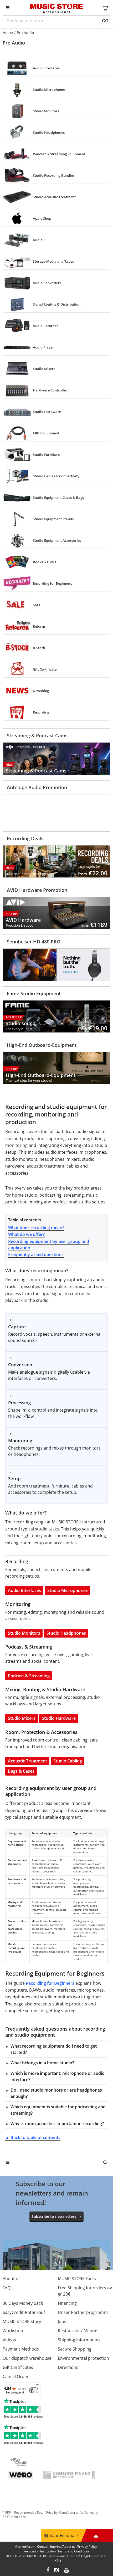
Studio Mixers (22, 1718)
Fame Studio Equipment (34, 993)
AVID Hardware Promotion (37, 890)
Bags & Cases (21, 1771)
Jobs (62, 2321)
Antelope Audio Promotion (37, 787)
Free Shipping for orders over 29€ (85, 2291)
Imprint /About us (63, 2547)
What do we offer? (26, 1234)
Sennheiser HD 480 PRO (34, 942)
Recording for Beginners (50, 1983)
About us (12, 2279)
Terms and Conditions (74, 2551)
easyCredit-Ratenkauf (24, 2312)
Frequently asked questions (36, 1254)
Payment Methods (21, 2349)
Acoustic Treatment (27, 1761)
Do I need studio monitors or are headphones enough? (56, 2093)
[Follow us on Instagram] (57, 2571)
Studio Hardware (59, 1718)
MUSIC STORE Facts (77, 2279)
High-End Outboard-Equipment (42, 1045)
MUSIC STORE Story (22, 2321)
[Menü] (37, 2386)
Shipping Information (79, 2340)
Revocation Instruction (40, 2551)
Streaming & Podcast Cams (37, 736)
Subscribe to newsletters (54, 2216)
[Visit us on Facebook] (48, 2571)
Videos (9, 2340)
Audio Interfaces (24, 1590)
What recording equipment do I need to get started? (54, 2049)
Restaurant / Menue (78, 2331)
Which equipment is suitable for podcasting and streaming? (58, 2110)
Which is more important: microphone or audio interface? (58, 2076)
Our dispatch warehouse (27, 2358)
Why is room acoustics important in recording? (57, 2124)
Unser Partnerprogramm (83, 2312)
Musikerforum (25, 2547)
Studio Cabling (68, 1761)
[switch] (34, 2390)
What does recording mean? (36, 1228)
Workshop (13, 2331)
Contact (43, 2547)
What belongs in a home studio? (42, 2063)
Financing (67, 2303)
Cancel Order (16, 2376)
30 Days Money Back (23, 2303)
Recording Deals (25, 838)
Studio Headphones (66, 1633)
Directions (68, 2367)
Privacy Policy (87, 2547)
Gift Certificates (18, 2367)
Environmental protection (83, 2358)
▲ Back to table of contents (33, 2137)
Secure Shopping (75, 2349)
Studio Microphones (68, 1590)
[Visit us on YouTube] (67, 2571)
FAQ (7, 2288)
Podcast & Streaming (29, 1676)
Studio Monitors (24, 1633)
